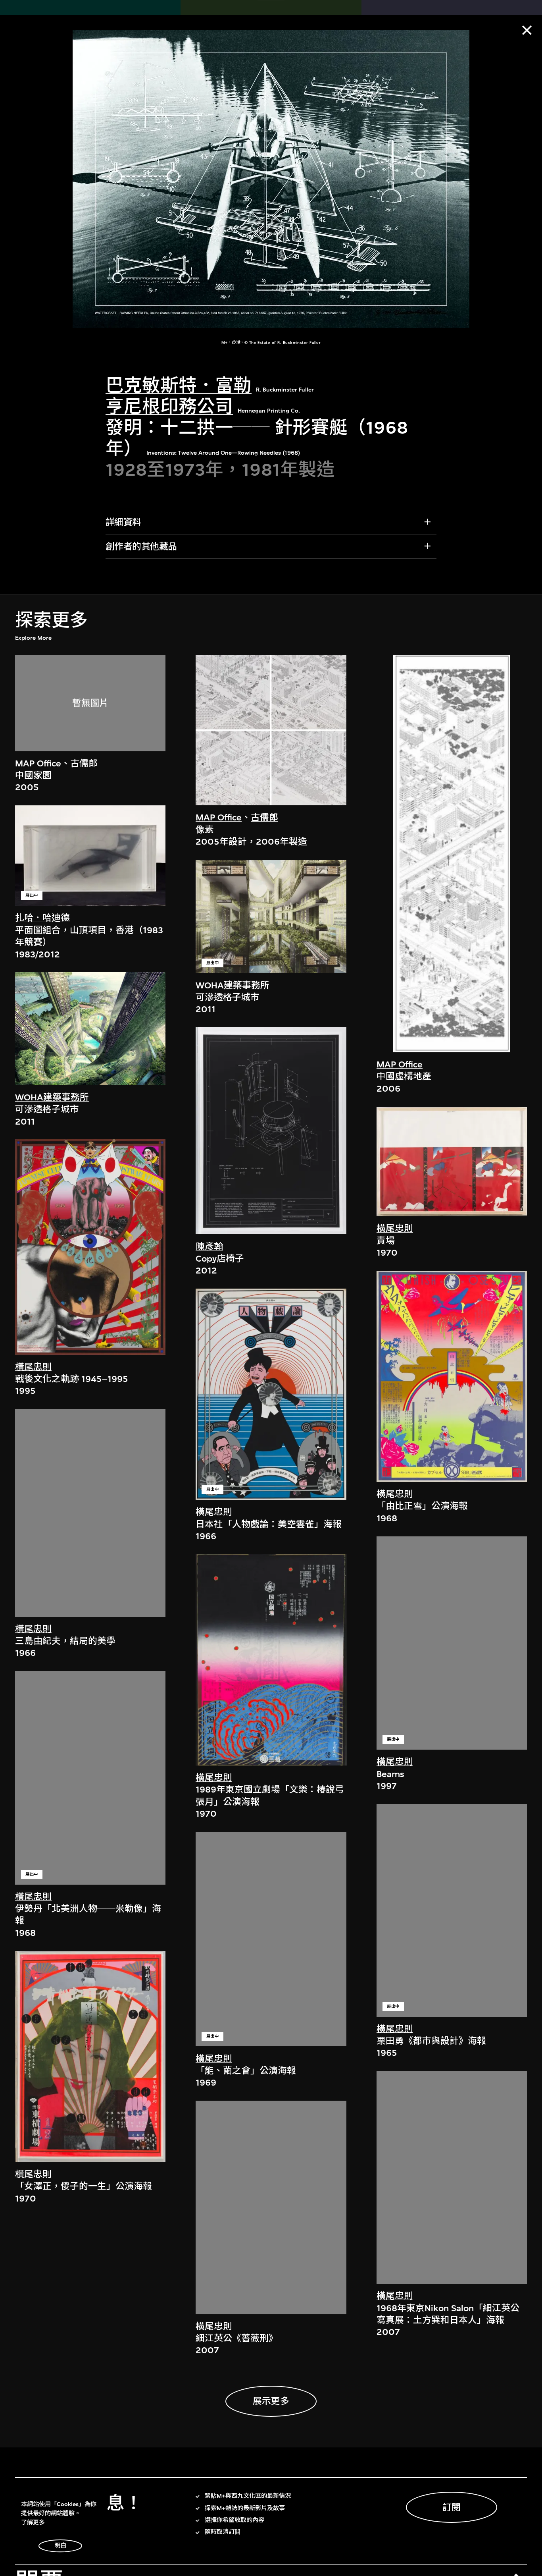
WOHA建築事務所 (52, 1097)
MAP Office (38, 763)
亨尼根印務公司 (169, 407)
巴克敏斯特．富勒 (179, 386)
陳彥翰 (209, 1247)
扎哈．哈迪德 (42, 918)
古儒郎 (84, 763)
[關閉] (527, 30)
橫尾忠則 (33, 1367)
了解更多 (33, 2523)
